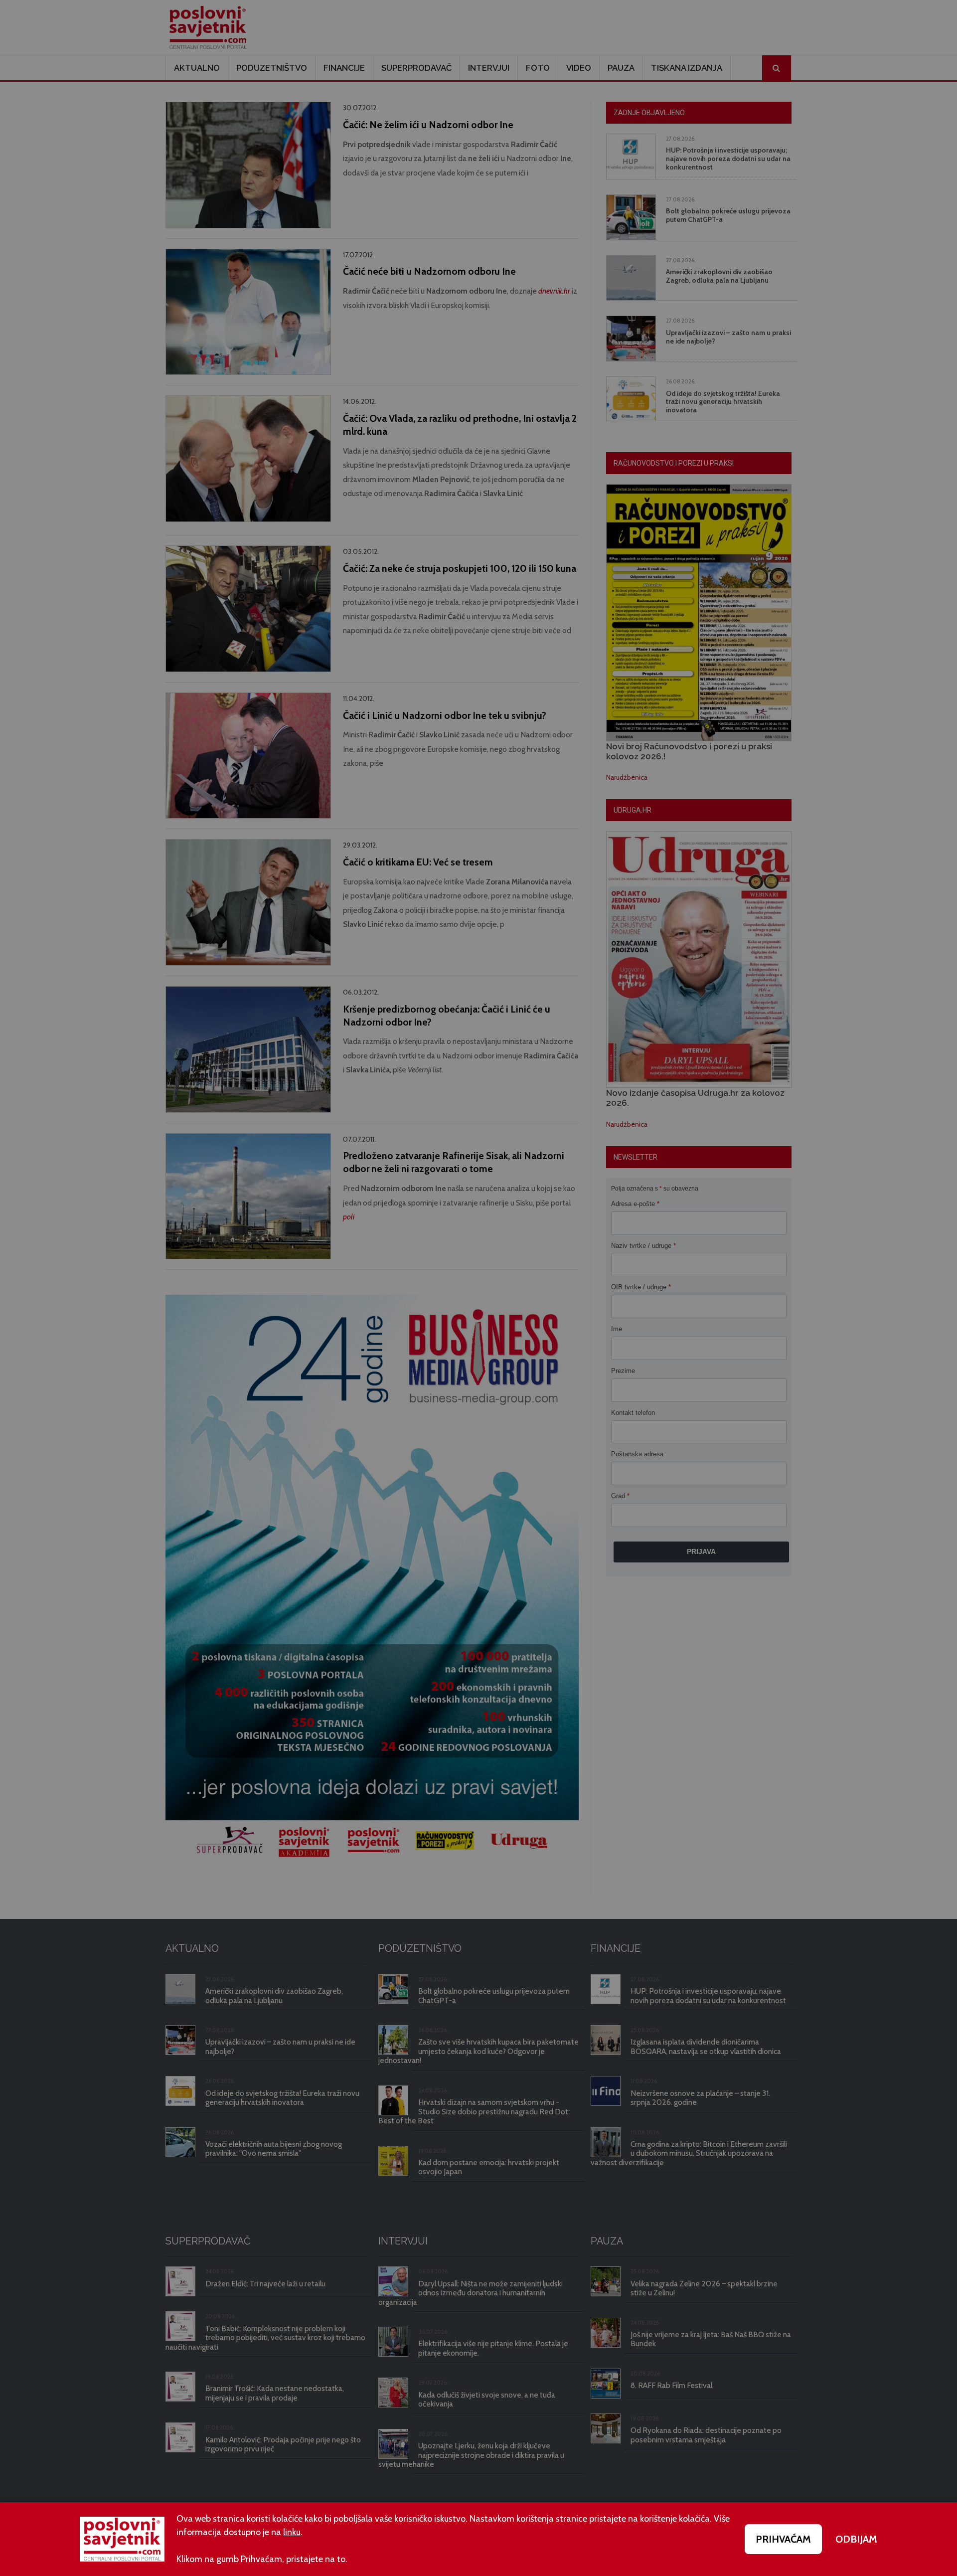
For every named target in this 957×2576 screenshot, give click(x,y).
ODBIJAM (856, 2539)
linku (292, 2532)
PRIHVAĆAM (783, 2539)
